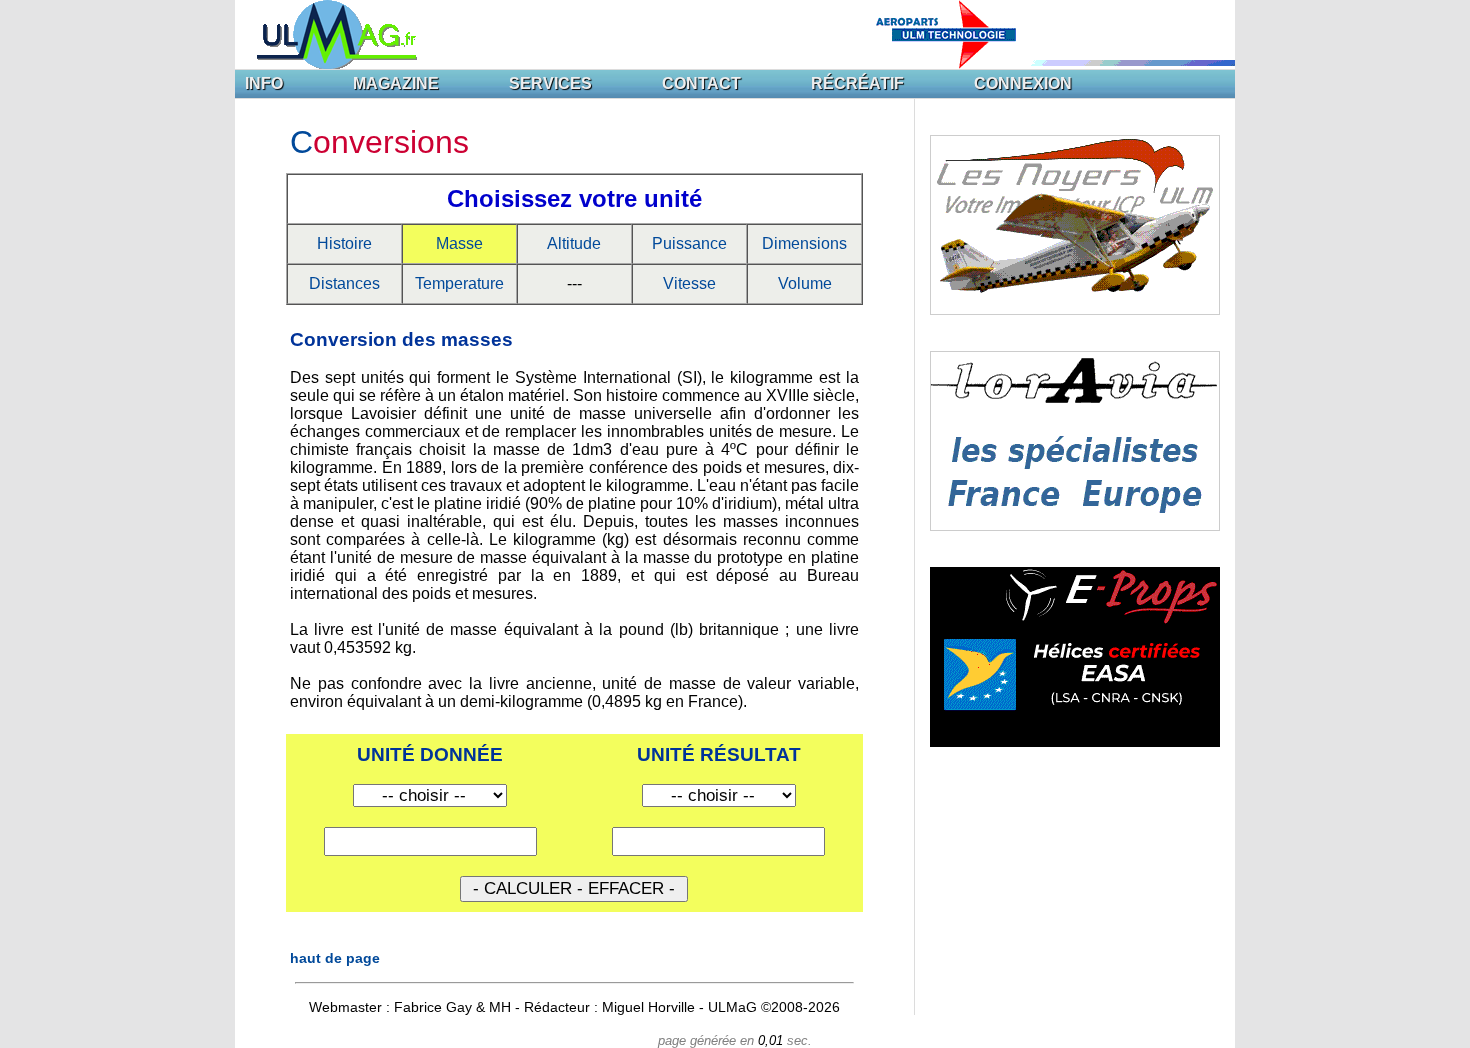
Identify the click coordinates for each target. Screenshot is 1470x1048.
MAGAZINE (396, 83)
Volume (805, 283)
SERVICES (550, 83)
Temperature (459, 283)
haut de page (335, 958)
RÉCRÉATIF (857, 83)
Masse (459, 243)
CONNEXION (1023, 83)
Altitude (574, 243)
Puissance (689, 243)
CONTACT (701, 83)
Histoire (344, 243)
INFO (264, 83)
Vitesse (689, 283)
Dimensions (804, 243)
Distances (344, 283)
